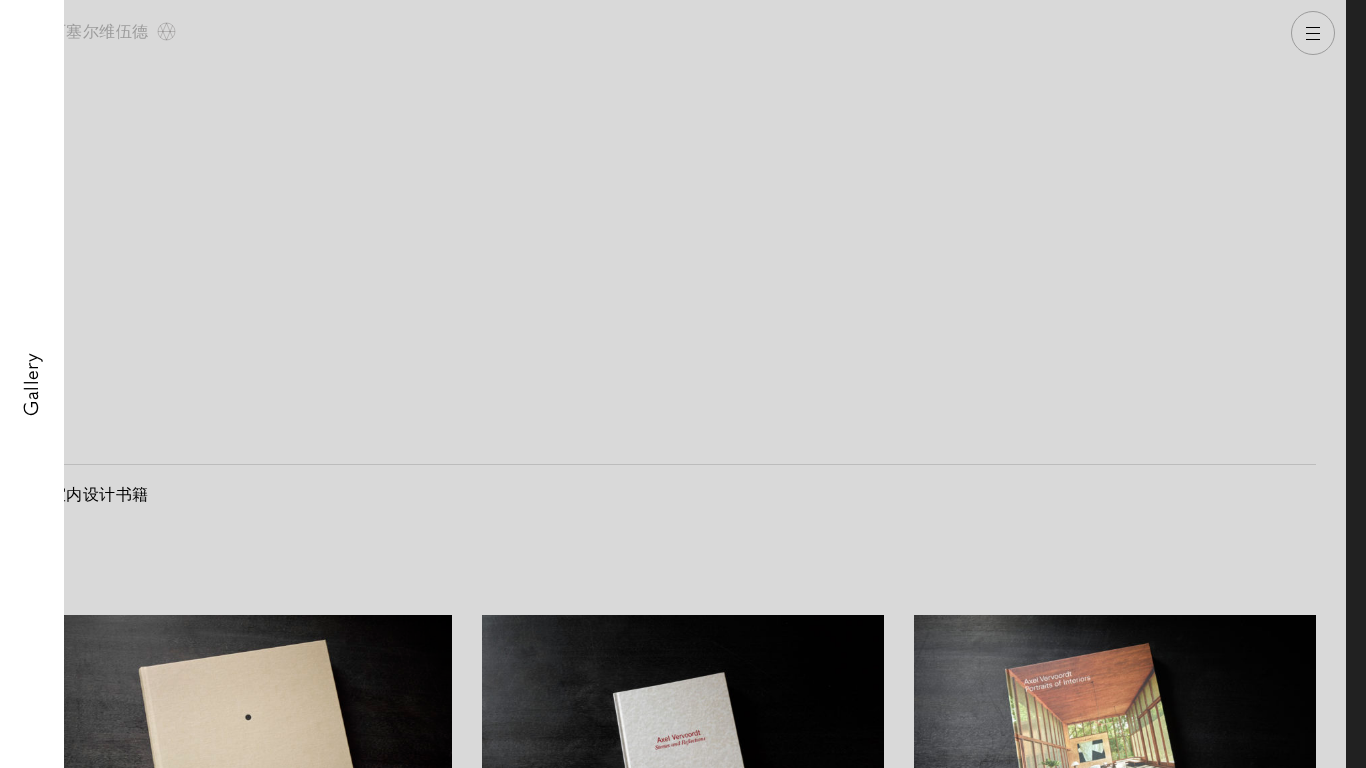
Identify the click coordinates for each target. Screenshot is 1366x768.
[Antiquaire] (1356, 384)
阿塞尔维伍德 (101, 31)
